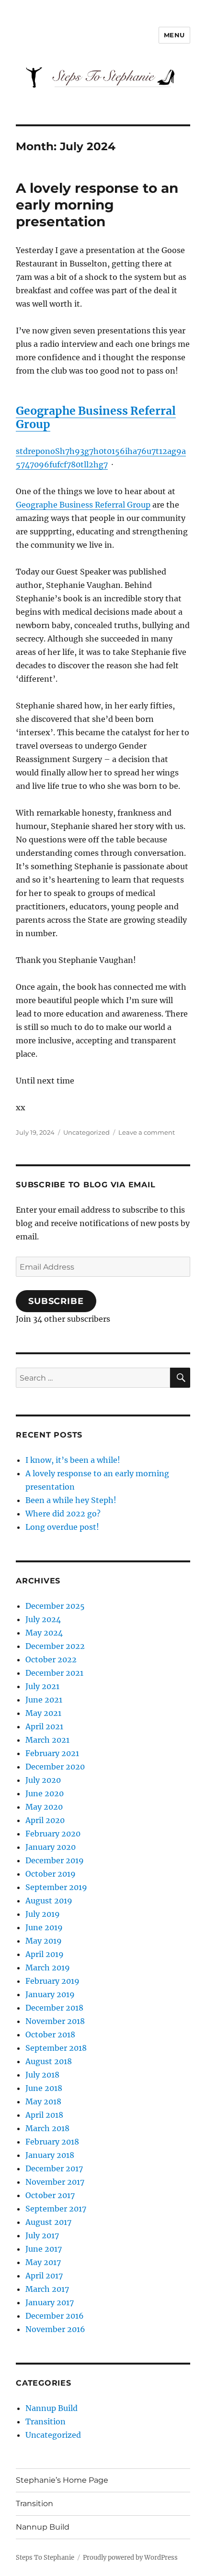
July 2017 (42, 2235)
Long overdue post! (62, 1527)
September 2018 (56, 2048)
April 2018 (44, 2115)
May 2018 (43, 2101)
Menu (174, 35)
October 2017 (50, 2195)
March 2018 (47, 2128)
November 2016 (55, 2329)
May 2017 (43, 2262)
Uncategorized (86, 1132)
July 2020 (43, 1780)
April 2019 (45, 1954)
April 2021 (44, 1726)
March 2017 (47, 2289)
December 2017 (54, 2168)
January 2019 (50, 1994)
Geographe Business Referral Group (83, 505)
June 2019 (44, 1927)
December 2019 (55, 1860)
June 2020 (45, 1793)
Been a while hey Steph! (71, 1500)
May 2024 (44, 1633)
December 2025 (55, 1606)
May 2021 (43, 1713)
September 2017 (56, 2209)
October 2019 (51, 1874)
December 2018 (54, 2008)
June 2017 (44, 2249)
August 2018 (49, 2061)
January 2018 (50, 2155)
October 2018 (50, 2034)
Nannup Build (51, 2408)
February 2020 (53, 1834)
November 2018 (55, 2021)
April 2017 (44, 2276)
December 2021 (54, 1673)
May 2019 (44, 1941)
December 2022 (55, 1646)
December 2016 (55, 2316)
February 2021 (52, 1753)
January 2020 (51, 1847)
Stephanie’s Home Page (62, 2480)
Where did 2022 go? (63, 1514)
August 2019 (49, 1901)
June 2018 (44, 2088)
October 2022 (51, 1659)
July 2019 (43, 1914)
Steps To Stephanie (45, 2558)
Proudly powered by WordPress (130, 2558)
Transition (46, 2421)
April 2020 (45, 1820)
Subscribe (56, 1301)
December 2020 (55, 1767)
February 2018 (52, 2142)
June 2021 (44, 1700)
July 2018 (42, 2075)
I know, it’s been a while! (73, 1460)
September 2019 (56, 1887)
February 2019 (52, 1981)
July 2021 (42, 1686)
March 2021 (47, 1740)
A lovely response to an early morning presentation (97, 205)
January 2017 (50, 2302)
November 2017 (55, 2182)
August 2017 (48, 2222)
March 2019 (48, 1968)
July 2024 (43, 1619)
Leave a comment (147, 1132)
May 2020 (44, 1807)
